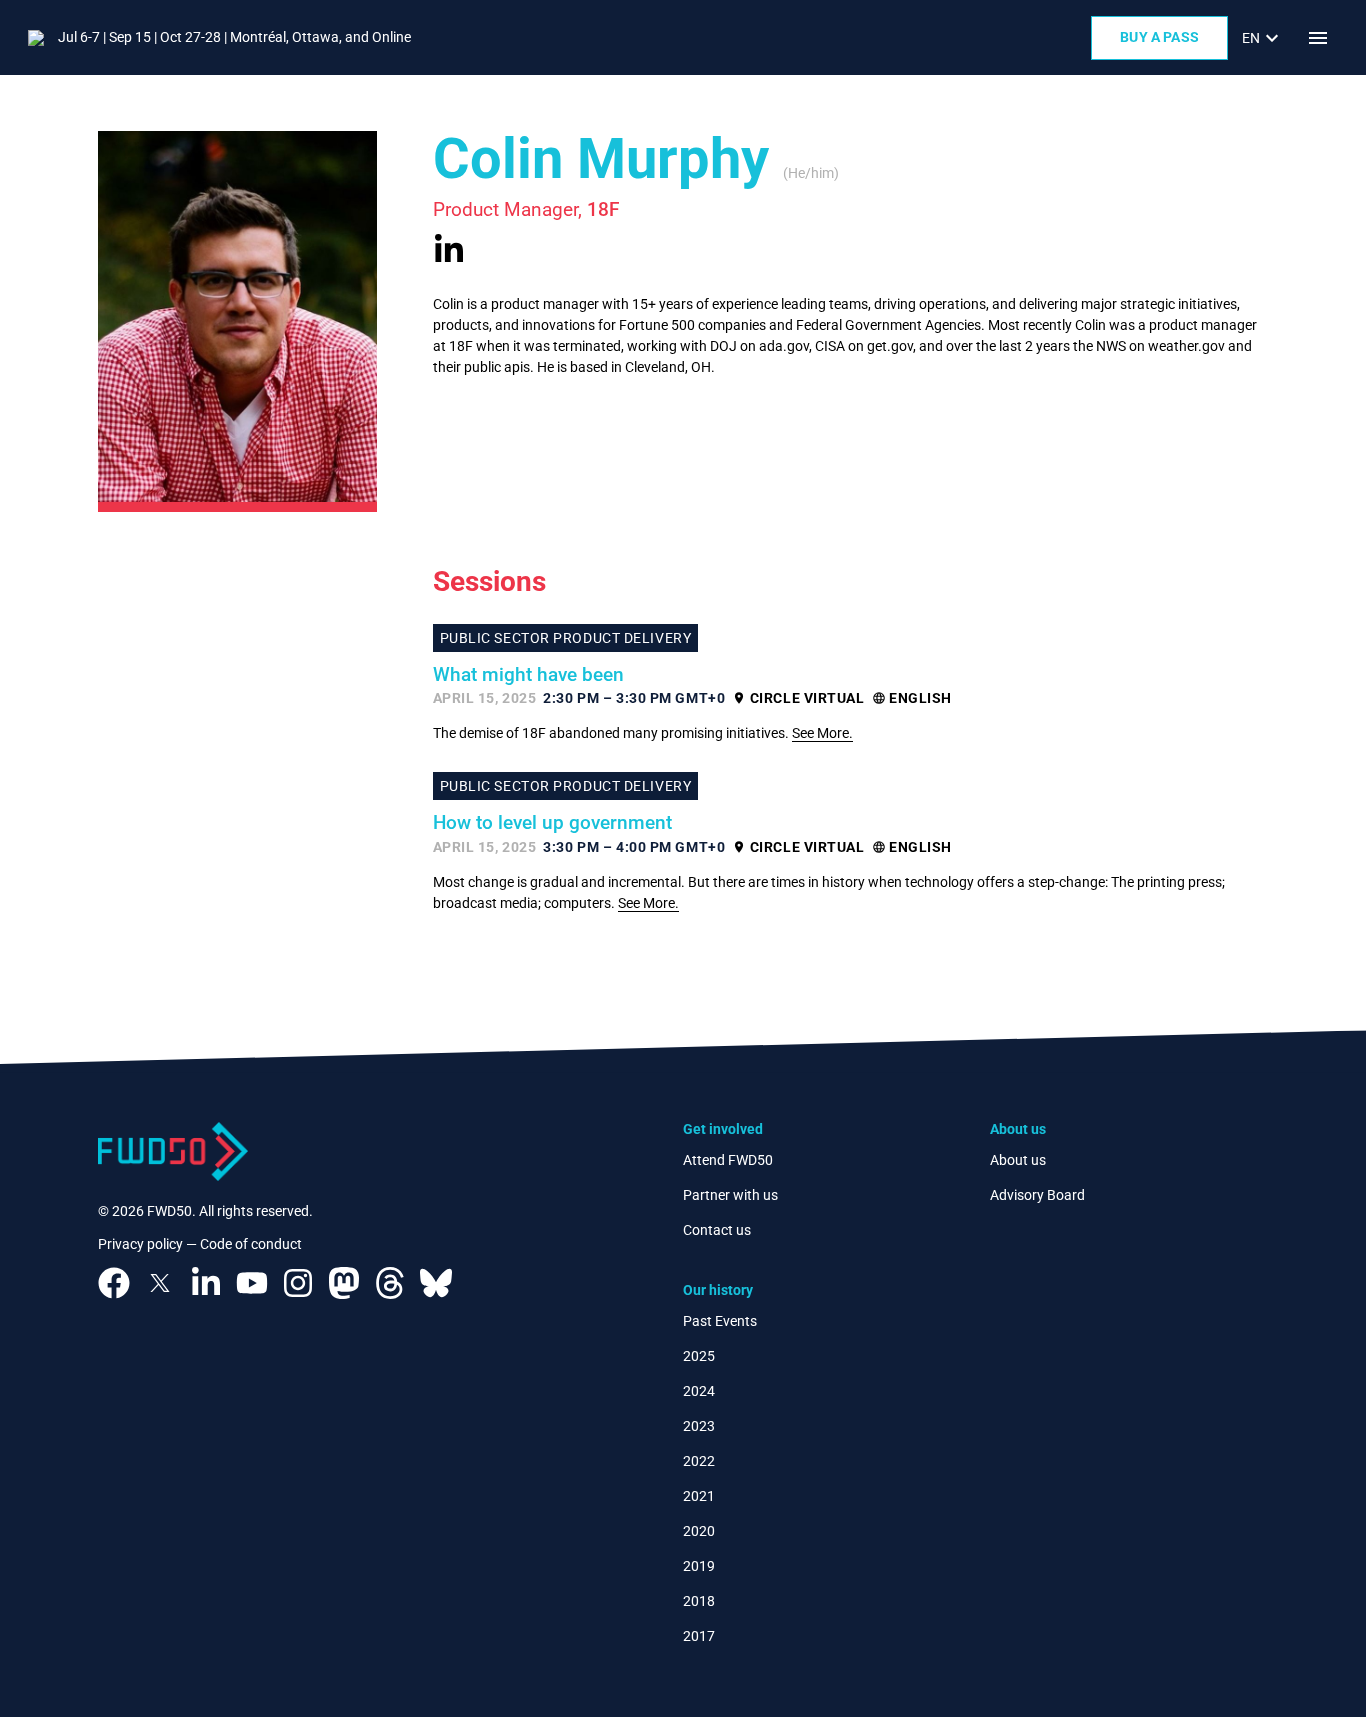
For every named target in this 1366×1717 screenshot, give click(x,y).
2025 (699, 1356)
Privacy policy (140, 1244)
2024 (699, 1391)
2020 (699, 1531)
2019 (699, 1566)
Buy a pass (1159, 37)
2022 (699, 1461)
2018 (699, 1601)
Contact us (717, 1230)
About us (1018, 1160)
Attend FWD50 (728, 1160)
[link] (1263, 38)
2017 (699, 1636)
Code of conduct (251, 1244)
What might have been (528, 675)
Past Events (720, 1321)
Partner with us (730, 1195)
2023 (699, 1426)
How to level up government (552, 823)
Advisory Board (1037, 1195)
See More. (822, 733)
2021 (699, 1496)
